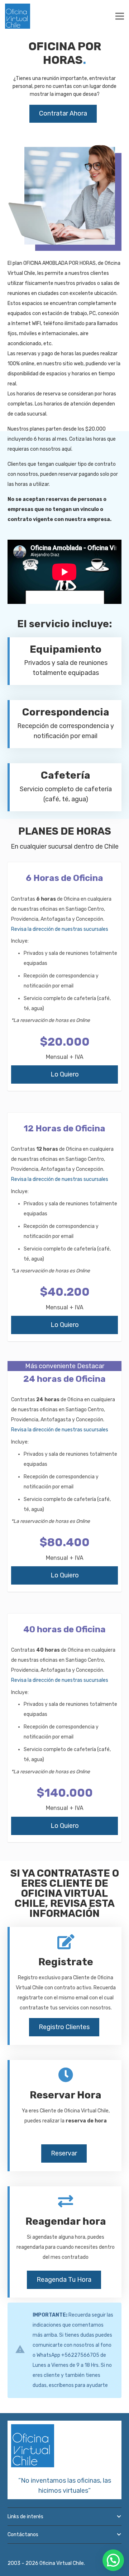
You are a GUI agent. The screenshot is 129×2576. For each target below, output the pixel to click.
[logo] (18, 16)
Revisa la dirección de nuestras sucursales (60, 929)
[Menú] (120, 16)
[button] (113, 2560)
